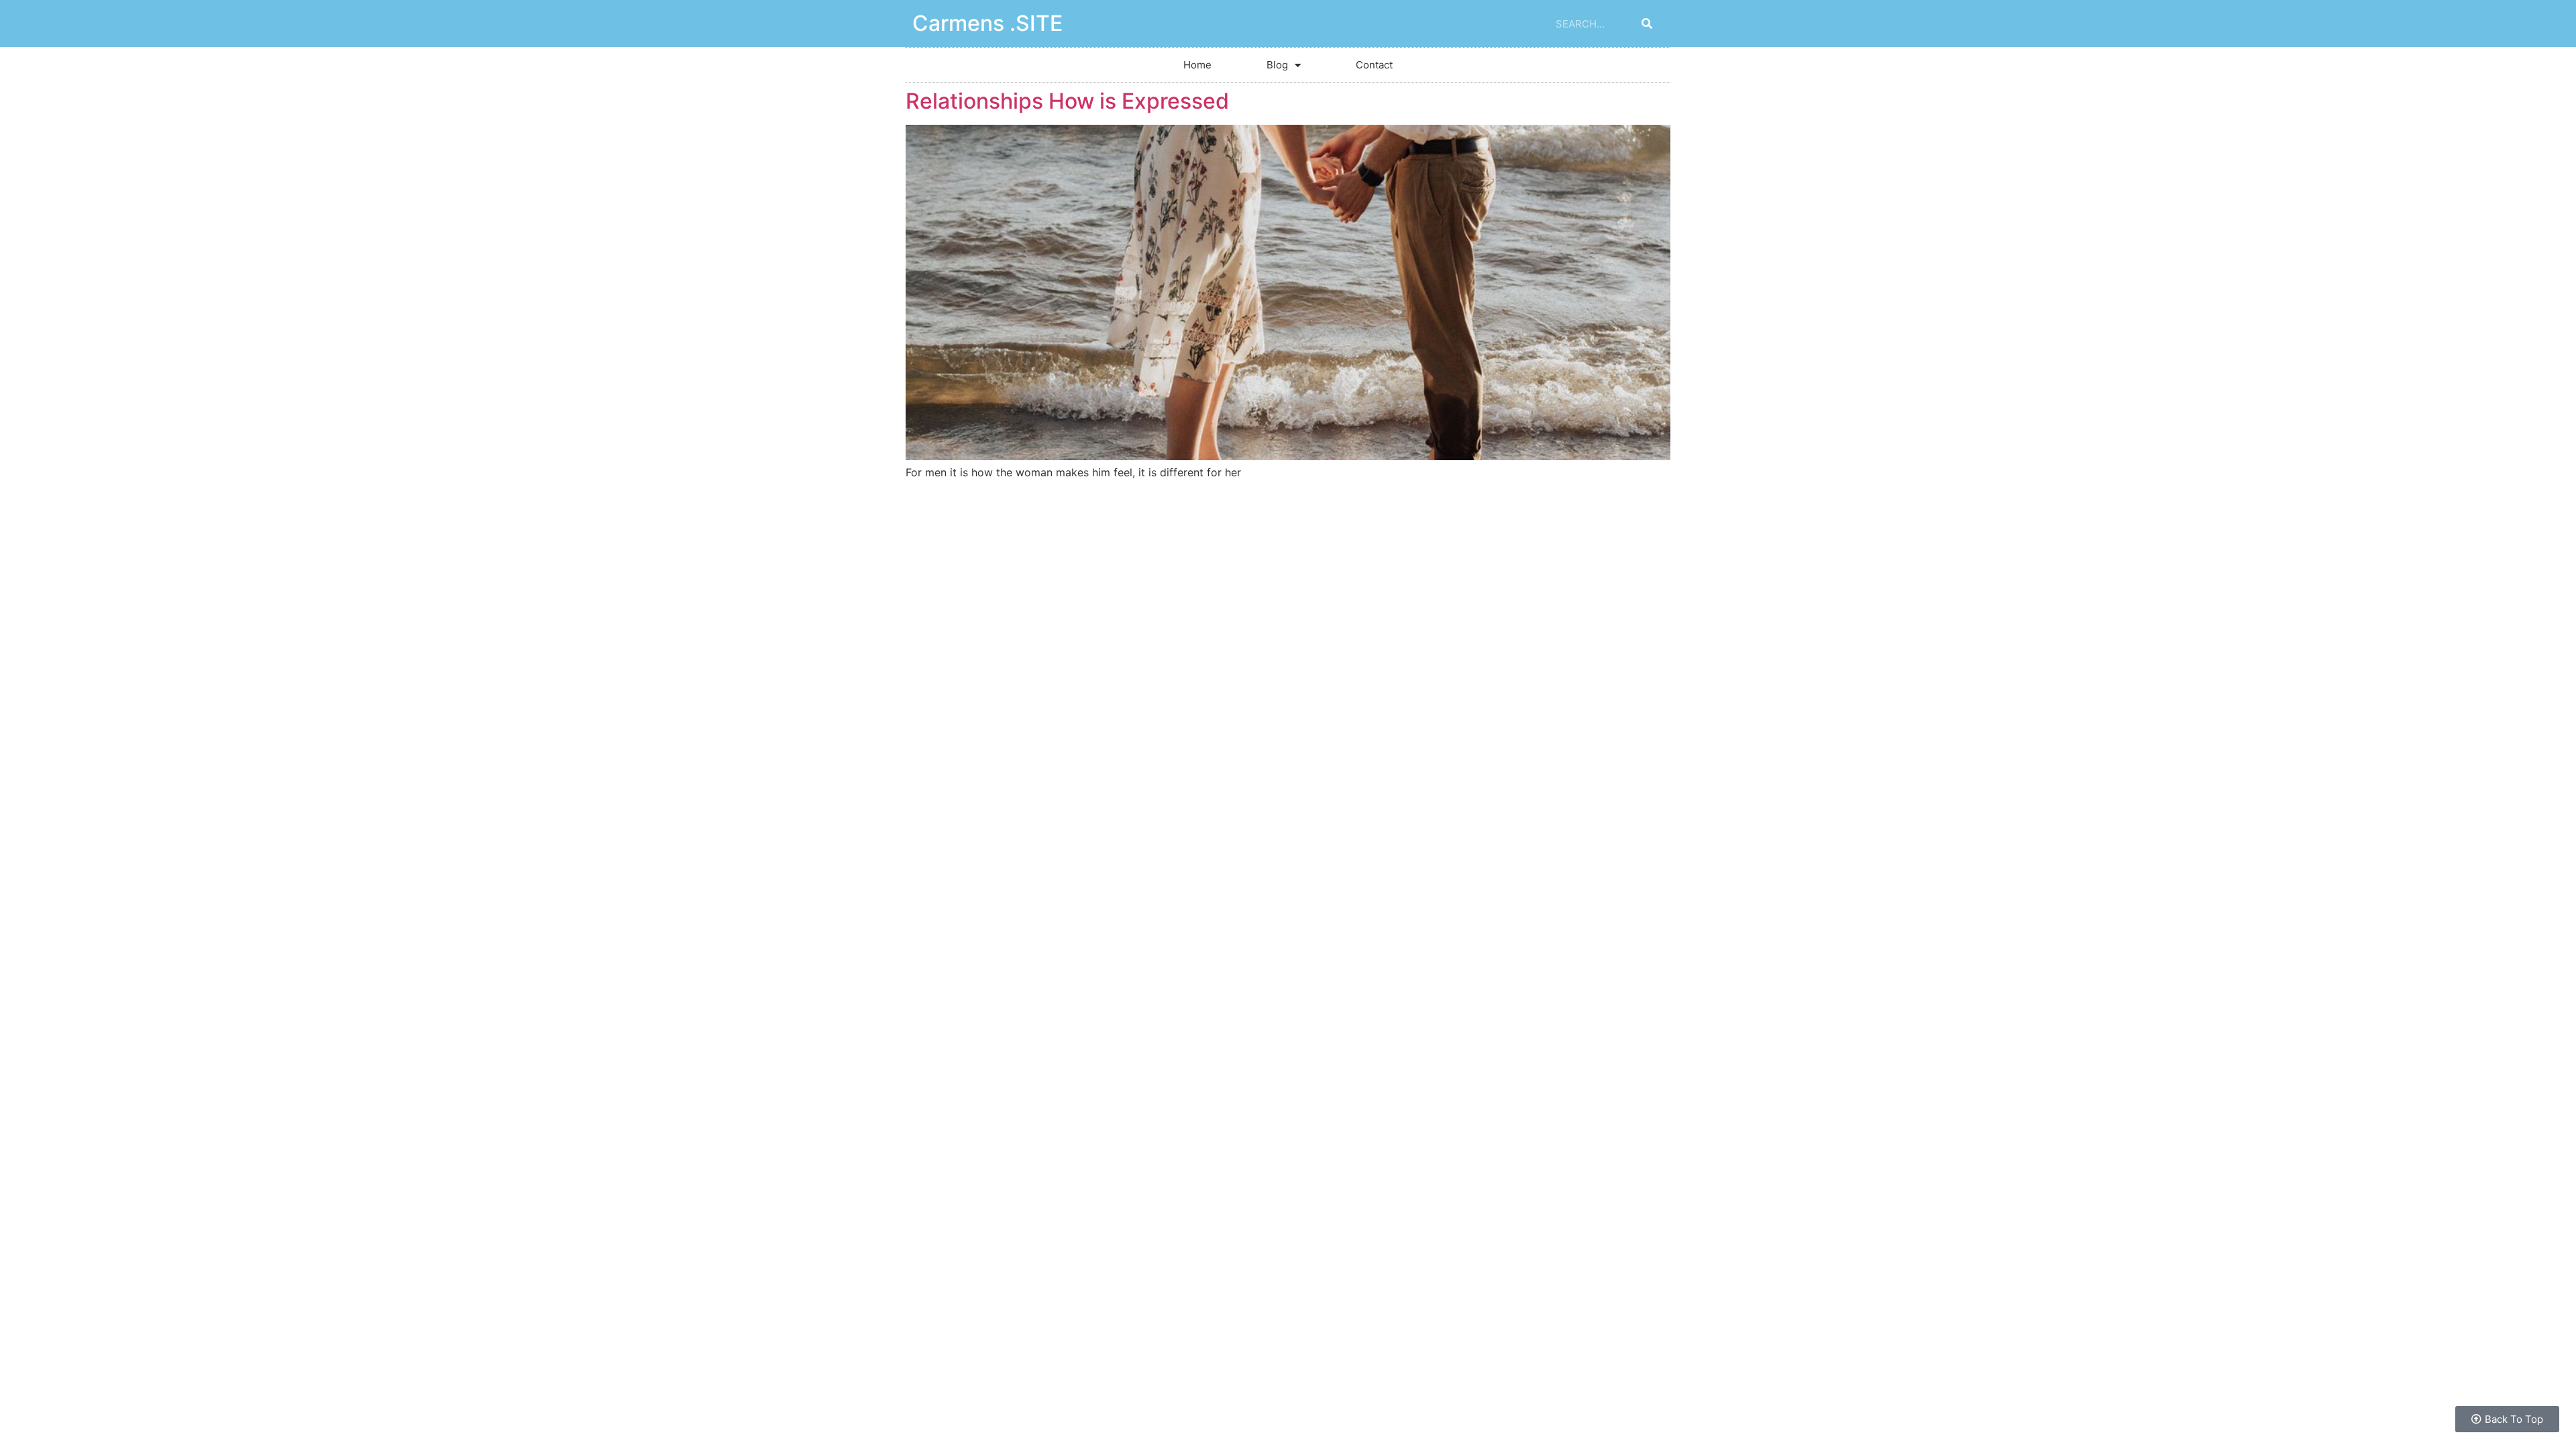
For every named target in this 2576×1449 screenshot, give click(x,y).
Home (1197, 65)
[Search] (1647, 23)
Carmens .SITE (987, 23)
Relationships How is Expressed (1067, 101)
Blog (1277, 65)
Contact (1374, 65)
